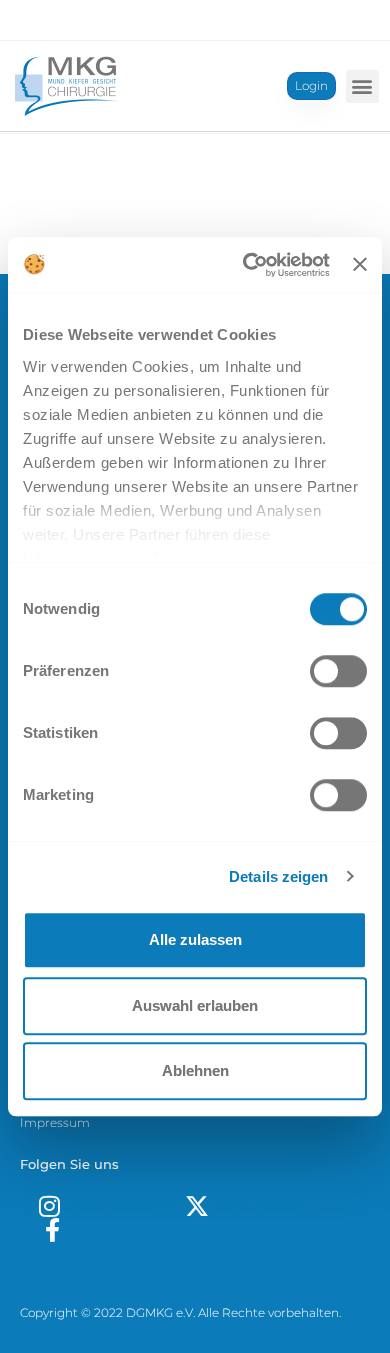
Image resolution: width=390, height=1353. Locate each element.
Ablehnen (195, 1070)
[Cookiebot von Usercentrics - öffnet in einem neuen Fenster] (248, 265)
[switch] (338, 671)
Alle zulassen (195, 939)
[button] (362, 86)
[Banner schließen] (360, 265)
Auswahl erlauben (195, 1005)
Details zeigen (278, 876)
